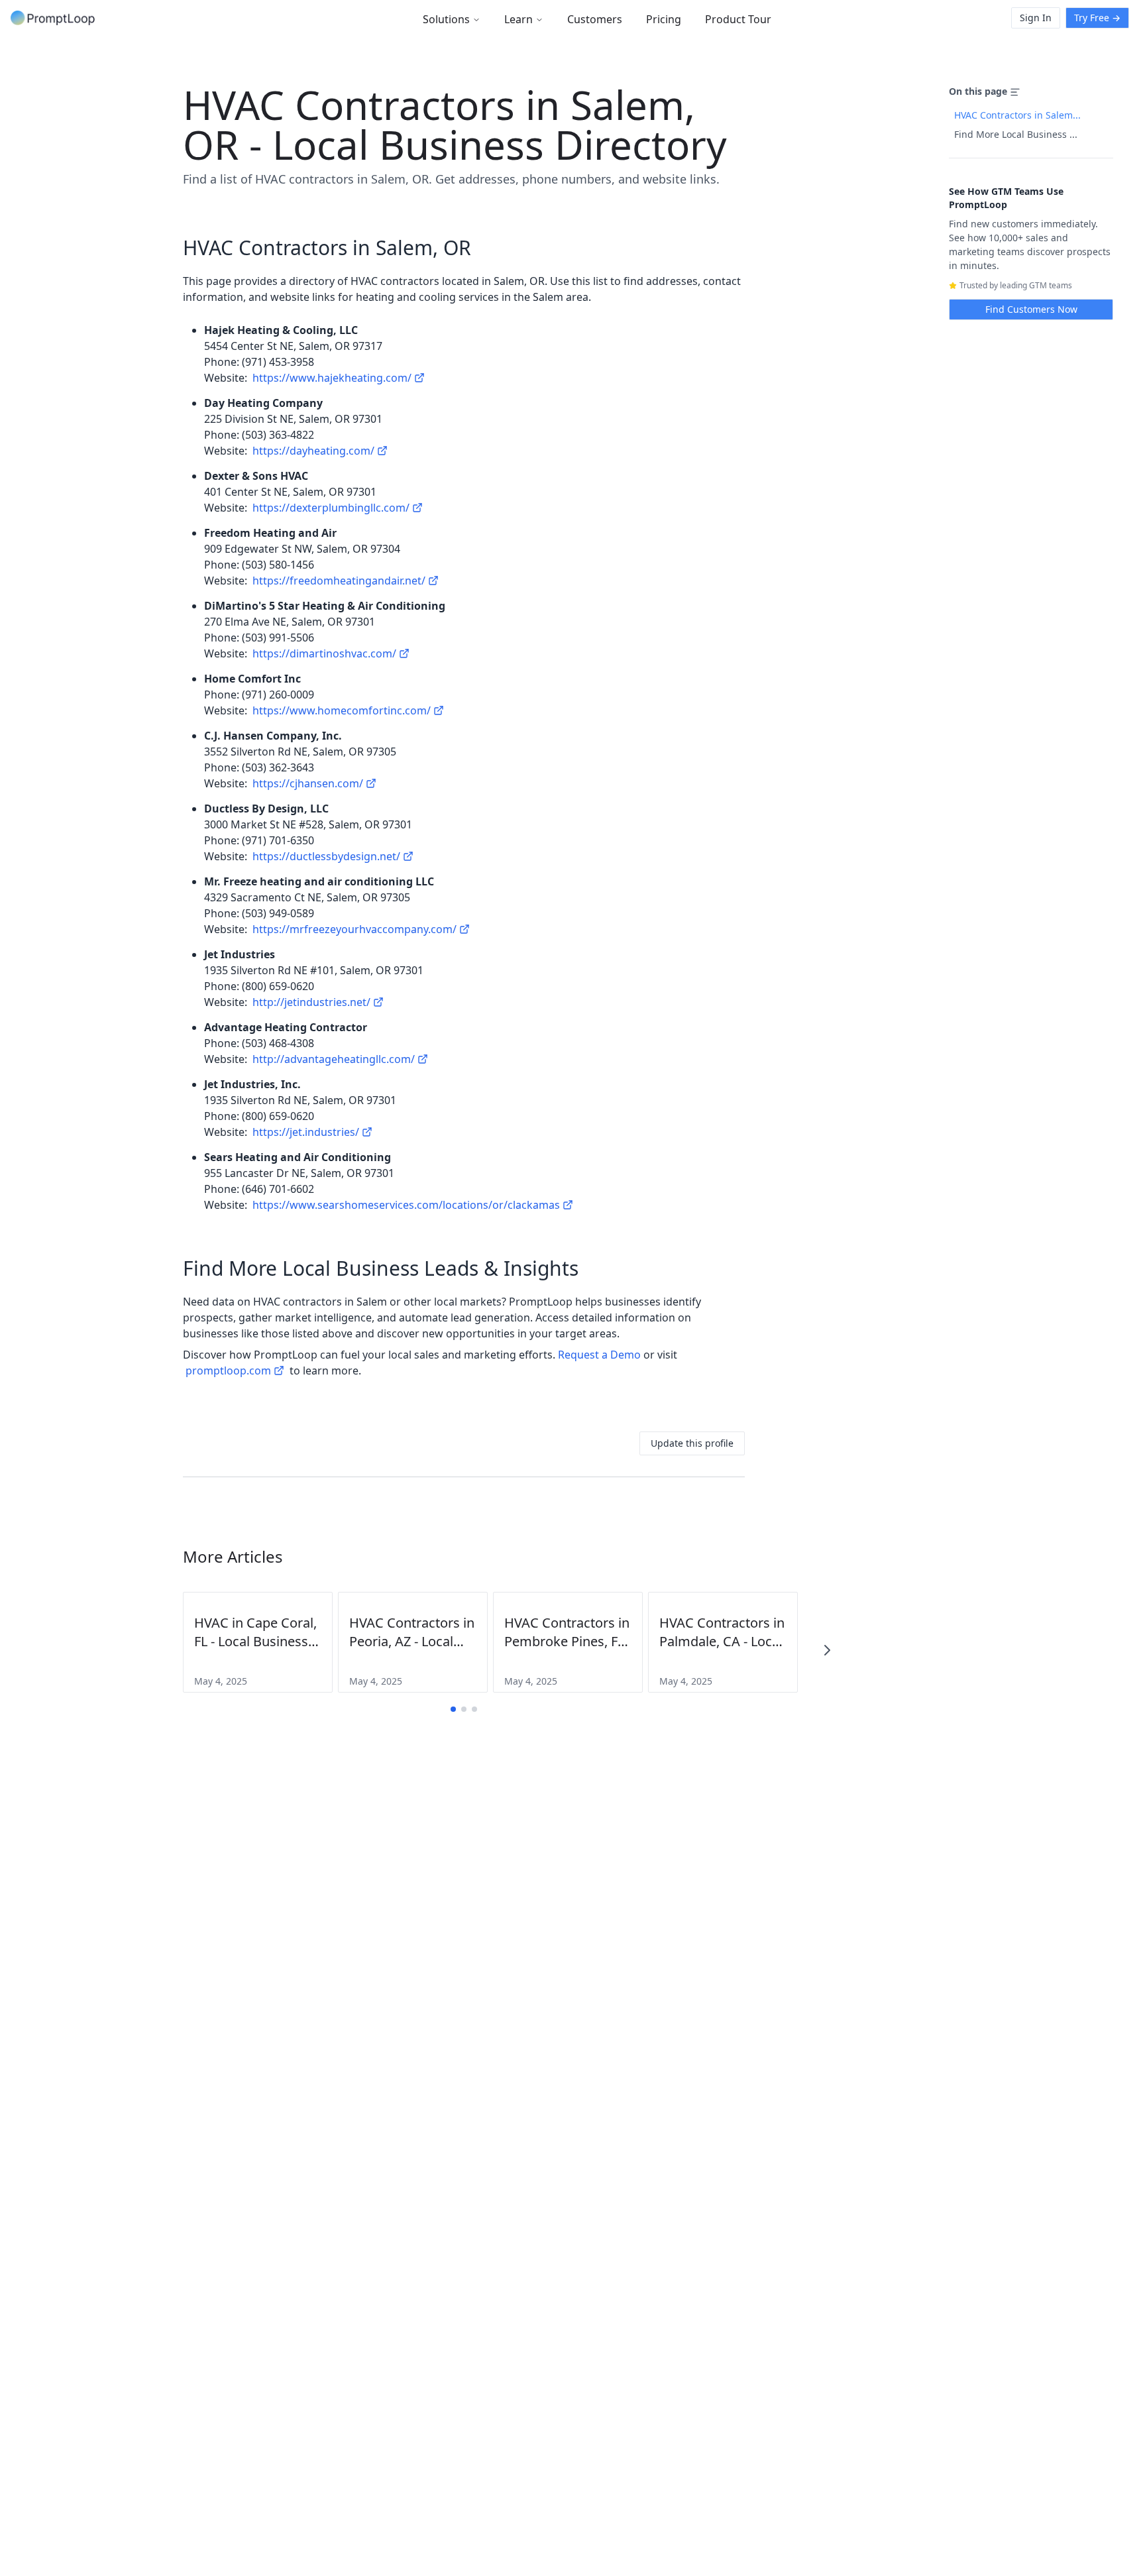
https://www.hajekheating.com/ (332, 378)
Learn (518, 19)
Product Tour (738, 19)
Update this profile (692, 1443)
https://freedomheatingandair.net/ (339, 581)
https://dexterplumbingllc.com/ (331, 508)
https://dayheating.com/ (313, 451)
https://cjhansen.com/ (308, 783)
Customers (595, 19)
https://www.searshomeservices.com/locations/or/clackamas (406, 1205)
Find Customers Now (1031, 309)
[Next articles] (827, 1650)
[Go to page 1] (453, 1709)
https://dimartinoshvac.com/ (324, 653)
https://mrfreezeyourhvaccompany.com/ (354, 929)
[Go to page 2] (464, 1709)
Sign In (1036, 18)
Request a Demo (599, 1355)
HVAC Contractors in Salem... (1017, 115)
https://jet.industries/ (306, 1132)
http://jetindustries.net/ (311, 1002)
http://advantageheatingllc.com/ (334, 1059)
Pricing (664, 19)
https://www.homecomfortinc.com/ (342, 710)
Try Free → (1097, 18)
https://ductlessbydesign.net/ (326, 856)
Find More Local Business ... (1016, 134)
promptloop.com (228, 1371)
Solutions (446, 19)
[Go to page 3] (474, 1709)
